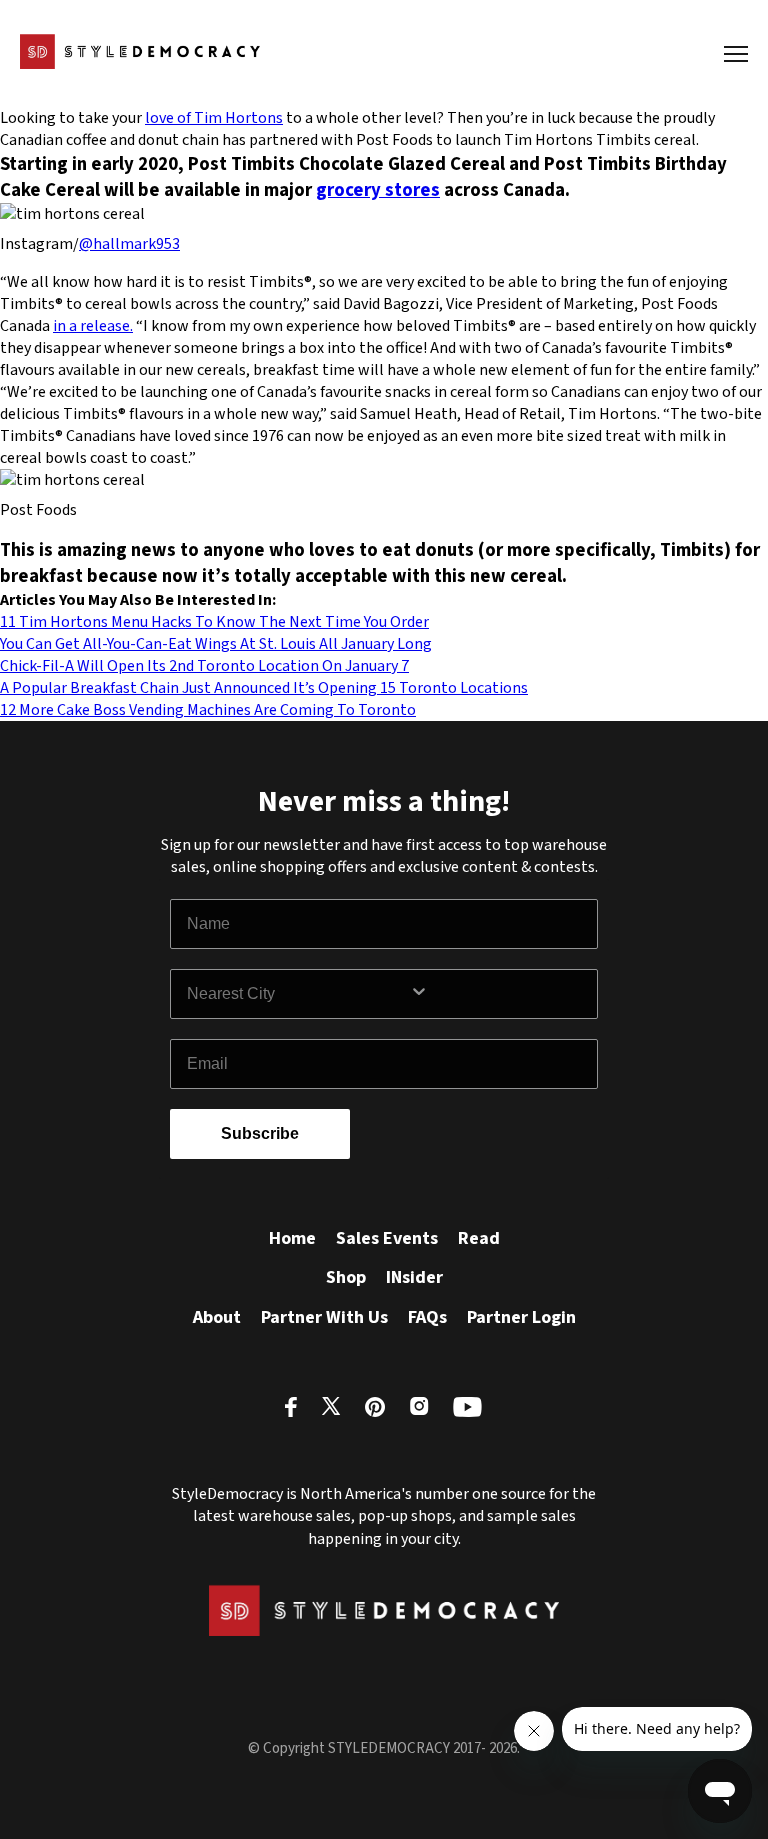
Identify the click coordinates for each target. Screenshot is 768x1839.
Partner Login (521, 1317)
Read (479, 1238)
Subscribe (260, 1133)
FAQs (427, 1317)
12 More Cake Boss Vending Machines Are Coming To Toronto (208, 710)
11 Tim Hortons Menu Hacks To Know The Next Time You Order (214, 622)
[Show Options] (499, 994)
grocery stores (378, 190)
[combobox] (298, 994)
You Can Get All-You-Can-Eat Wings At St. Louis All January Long (216, 644)
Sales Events (387, 1238)
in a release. (93, 326)
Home (292, 1238)
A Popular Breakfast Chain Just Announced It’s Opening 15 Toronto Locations (264, 688)
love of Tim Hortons (214, 118)
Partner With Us (324, 1317)
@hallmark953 (129, 244)
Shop (346, 1277)
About (217, 1317)
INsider (414, 1277)
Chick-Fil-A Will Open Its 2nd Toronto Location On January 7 (204, 666)
